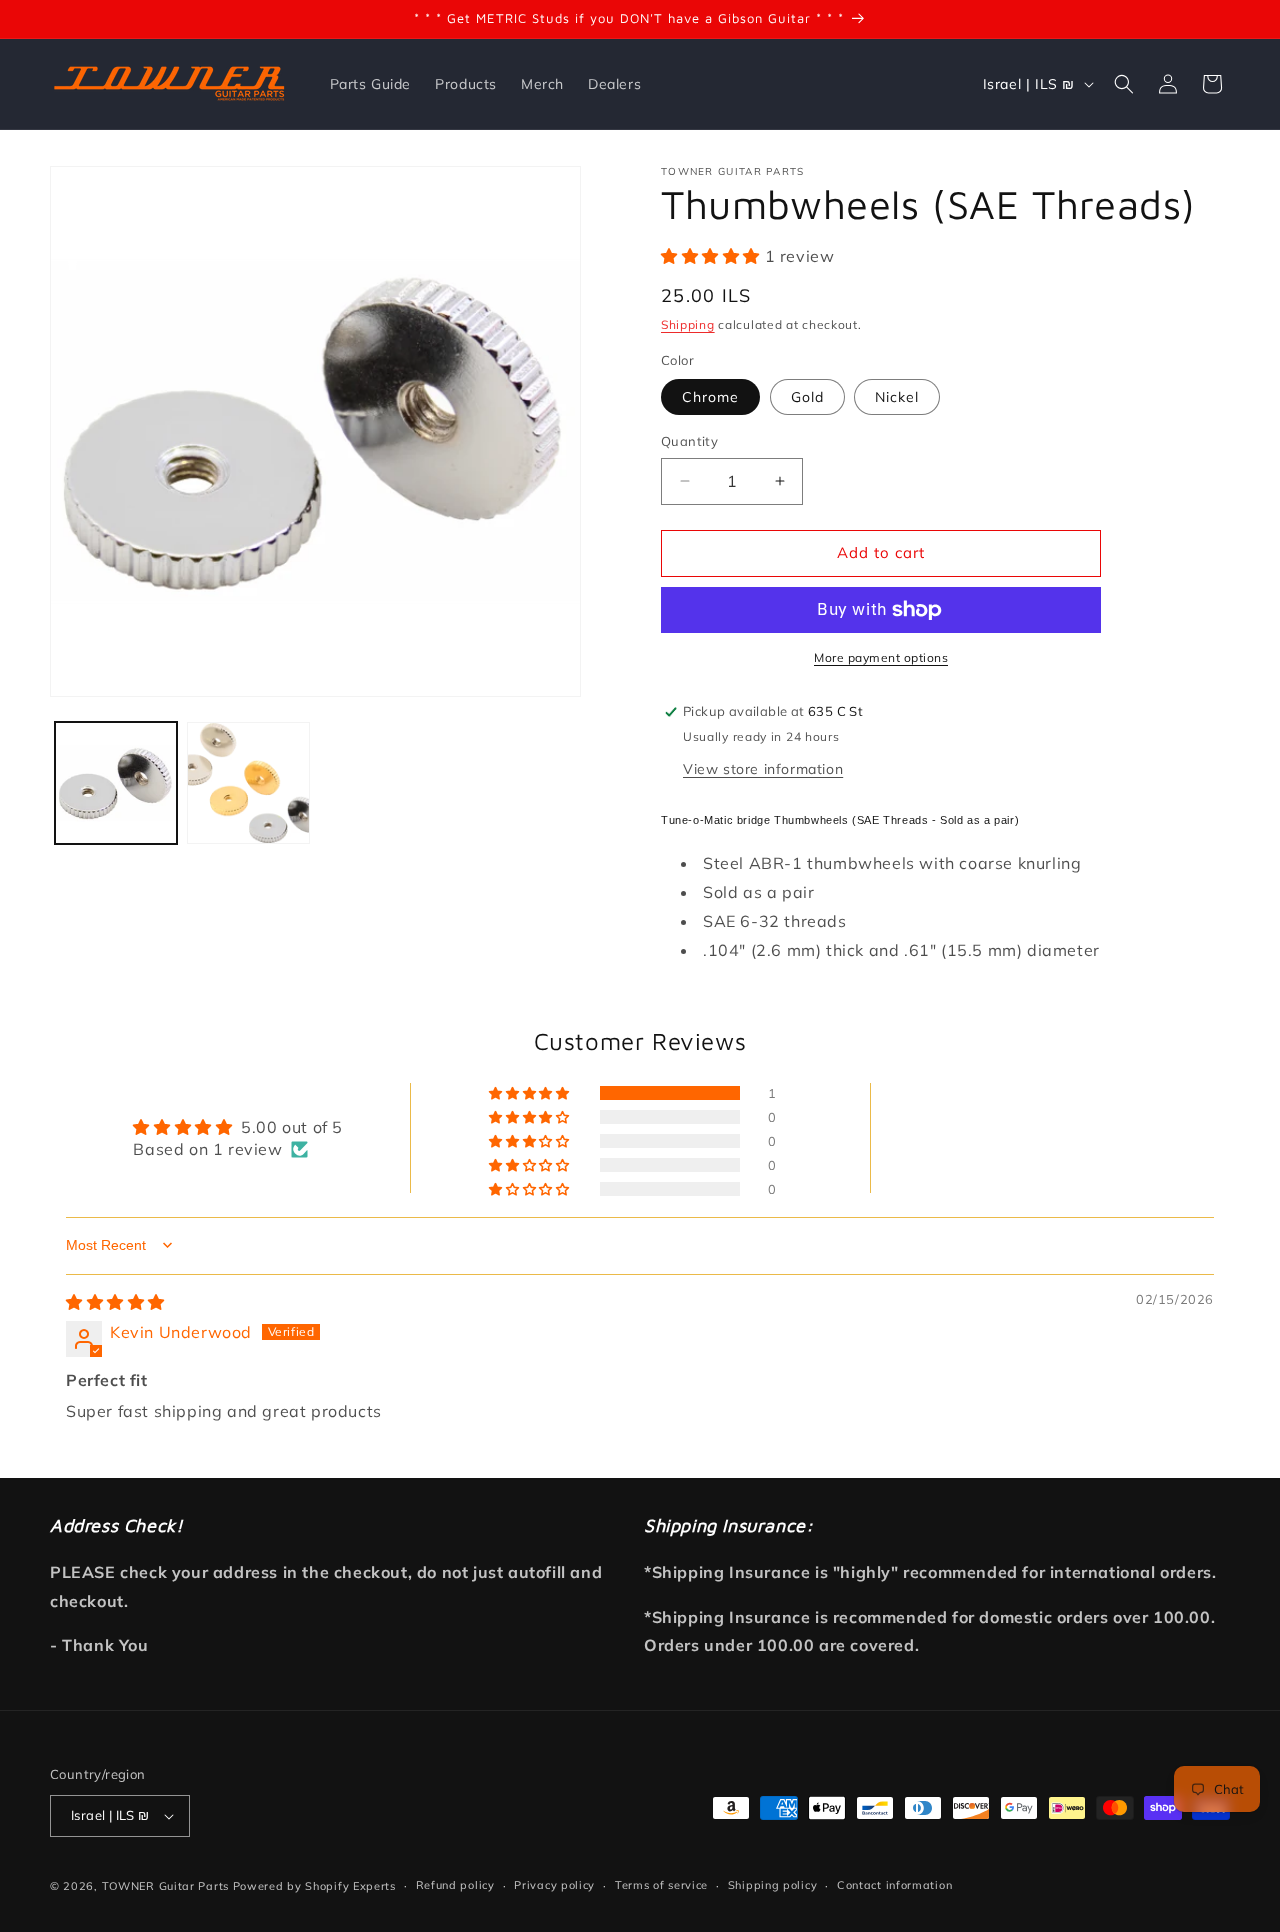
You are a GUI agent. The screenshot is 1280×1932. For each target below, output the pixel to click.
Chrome (710, 397)
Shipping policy (773, 1885)
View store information (763, 769)
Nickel (897, 397)
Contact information (894, 1885)
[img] (115, 1302)
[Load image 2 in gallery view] (248, 783)
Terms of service (661, 1885)
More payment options (881, 657)
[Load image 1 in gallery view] (116, 783)
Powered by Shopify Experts (314, 1886)
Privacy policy (554, 1885)
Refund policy (455, 1885)
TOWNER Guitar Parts (165, 1886)
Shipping (688, 324)
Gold (807, 397)
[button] (1124, 84)
